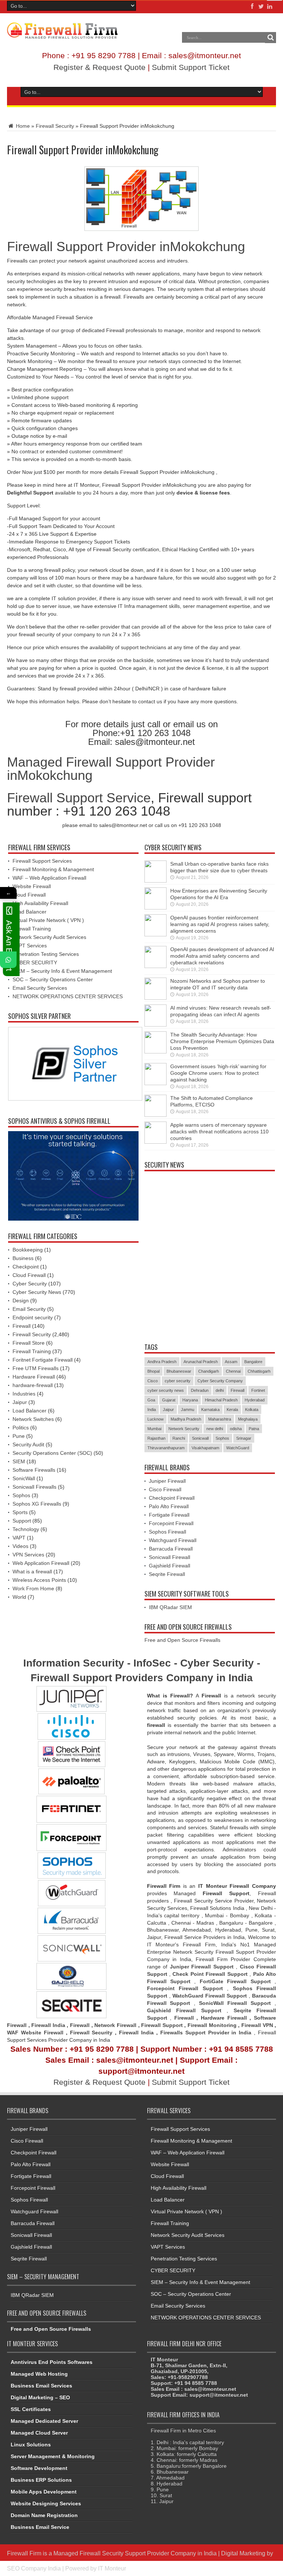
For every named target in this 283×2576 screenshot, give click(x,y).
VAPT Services (30, 946)
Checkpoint (26, 1267)
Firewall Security (55, 126)
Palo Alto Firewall (169, 1506)
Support (22, 1521)
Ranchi (179, 1438)
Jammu (188, 1410)
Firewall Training (32, 929)
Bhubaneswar (179, 1371)
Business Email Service (40, 2527)
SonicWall (24, 1478)
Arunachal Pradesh (201, 1362)
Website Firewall (32, 886)
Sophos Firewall (167, 1532)
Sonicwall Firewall (170, 1557)
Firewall (22, 1326)
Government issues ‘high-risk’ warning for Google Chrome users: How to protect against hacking (218, 1073)
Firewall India (48, 2025)
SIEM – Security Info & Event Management (62, 971)
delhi (220, 1390)
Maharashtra (220, 1419)
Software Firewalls (34, 1470)
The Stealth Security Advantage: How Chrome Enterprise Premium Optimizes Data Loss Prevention (222, 1041)
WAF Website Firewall (35, 2033)
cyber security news (166, 1390)
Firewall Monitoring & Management (53, 869)
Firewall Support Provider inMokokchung (126, 247)
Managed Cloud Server (39, 2433)
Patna (254, 1429)
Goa (151, 1400)
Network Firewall (115, 2025)
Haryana (190, 1400)
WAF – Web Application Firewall (49, 878)
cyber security (178, 1381)
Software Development (39, 2468)
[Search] (270, 38)
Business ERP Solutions (41, 2480)
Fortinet (258, 1390)
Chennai (233, 1371)
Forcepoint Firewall (171, 1523)
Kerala (232, 1410)
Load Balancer (29, 912)
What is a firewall (32, 1572)
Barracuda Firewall (171, 1549)
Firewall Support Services (42, 861)
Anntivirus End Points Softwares (52, 2362)
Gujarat (169, 1400)
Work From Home (33, 1588)
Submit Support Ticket (191, 67)
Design (21, 1301)
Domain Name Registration (44, 2515)
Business (23, 1258)
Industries (24, 1394)
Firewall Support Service (79, 798)
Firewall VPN (257, 2025)
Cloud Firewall (29, 895)
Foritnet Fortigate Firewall (43, 1360)
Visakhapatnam (205, 1448)
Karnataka (210, 1410)
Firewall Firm (24, 2553)
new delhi (215, 1429)
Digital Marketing (244, 2553)
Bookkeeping (28, 1250)
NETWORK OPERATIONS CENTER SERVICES (68, 996)
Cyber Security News (37, 1292)
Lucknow (156, 1419)
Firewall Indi (135, 2033)
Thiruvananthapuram (166, 1448)
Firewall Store (29, 1343)
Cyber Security (30, 1284)
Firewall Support (162, 2025)
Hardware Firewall (34, 1377)
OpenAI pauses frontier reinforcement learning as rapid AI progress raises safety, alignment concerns (220, 924)
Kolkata (252, 1410)
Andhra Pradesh (162, 1362)
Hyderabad (255, 1400)
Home (22, 126)
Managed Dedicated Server (44, 2421)
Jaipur (20, 1402)
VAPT (19, 1538)
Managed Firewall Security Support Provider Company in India (135, 2553)
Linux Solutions (31, 2445)
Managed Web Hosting (39, 2374)
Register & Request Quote (99, 67)
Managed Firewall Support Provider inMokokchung (111, 769)
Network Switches (33, 1419)
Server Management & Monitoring (53, 2456)
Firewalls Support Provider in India (206, 2033)
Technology (26, 1529)
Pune (19, 1436)
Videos (20, 1546)
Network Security (184, 1429)
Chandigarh (209, 1371)
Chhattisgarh (259, 1371)
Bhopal (153, 1371)
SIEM (19, 1461)
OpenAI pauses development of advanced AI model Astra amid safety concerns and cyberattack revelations (222, 956)
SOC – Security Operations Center (53, 979)
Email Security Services (40, 988)
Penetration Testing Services (46, 954)
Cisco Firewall (165, 1489)
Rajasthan (156, 1438)
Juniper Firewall (167, 1481)
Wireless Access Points (39, 1580)
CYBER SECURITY (35, 963)
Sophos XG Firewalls (37, 1504)
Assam (231, 1362)
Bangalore (253, 1362)
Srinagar (244, 1438)
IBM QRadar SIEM (170, 1607)
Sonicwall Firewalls (34, 1487)
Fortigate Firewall (169, 1515)
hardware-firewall (33, 1385)
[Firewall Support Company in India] (62, 33)
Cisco (153, 1381)
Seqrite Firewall (167, 1574)
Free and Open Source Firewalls (182, 1640)
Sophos (21, 1495)
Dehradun (200, 1390)
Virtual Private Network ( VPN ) (48, 920)
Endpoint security (33, 1317)
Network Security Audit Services (49, 937)
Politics (21, 1428)
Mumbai (154, 1429)
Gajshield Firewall (170, 1566)
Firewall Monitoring (213, 2025)
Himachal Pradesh (221, 1400)
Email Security (29, 1309)
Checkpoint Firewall (172, 1498)
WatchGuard (238, 1448)
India (152, 1410)
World (19, 1597)
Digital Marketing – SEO (40, 2397)
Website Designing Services (46, 2503)
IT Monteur (112, 2568)
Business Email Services (41, 2386)
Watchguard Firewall (173, 1540)
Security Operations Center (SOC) (52, 1453)
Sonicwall (200, 1438)
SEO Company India (34, 2568)
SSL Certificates (31, 2409)
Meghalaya (248, 1419)
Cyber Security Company (220, 1381)
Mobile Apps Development (44, 2492)
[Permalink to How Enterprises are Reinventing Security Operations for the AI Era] (156, 908)
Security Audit (28, 1444)
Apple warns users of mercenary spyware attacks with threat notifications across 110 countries (219, 1132)
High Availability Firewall (40, 903)
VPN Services (28, 1555)
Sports (20, 1512)
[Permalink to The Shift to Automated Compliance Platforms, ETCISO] (156, 1115)
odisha (236, 1429)
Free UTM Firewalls (36, 1368)
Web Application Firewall (41, 1563)
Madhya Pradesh (186, 1419)
